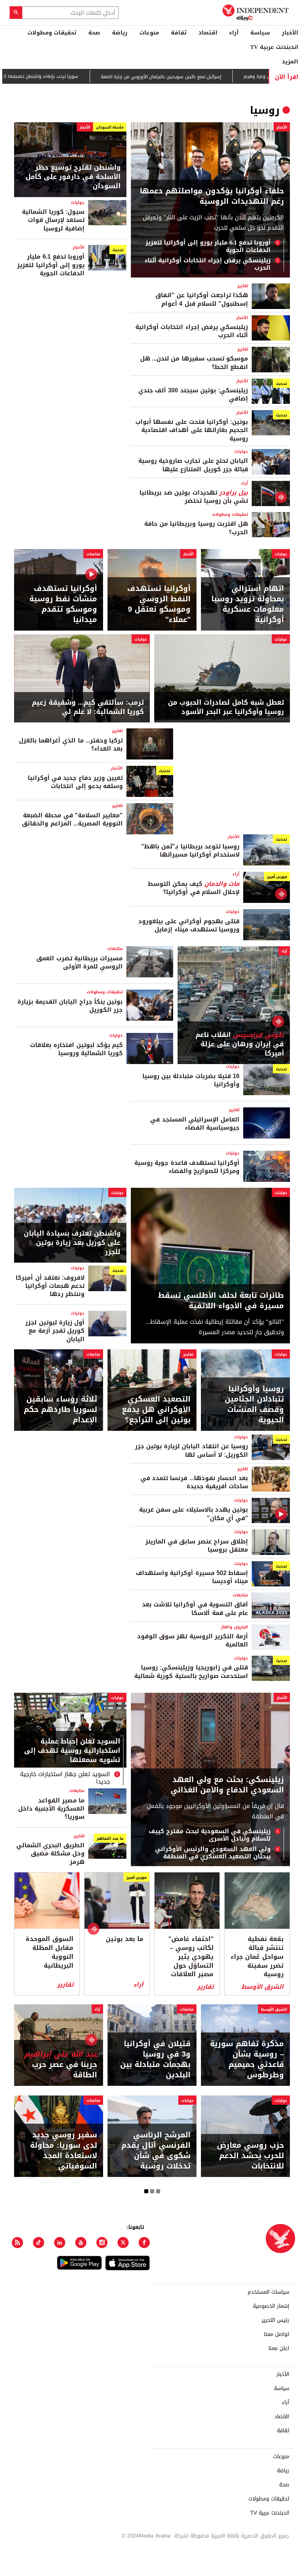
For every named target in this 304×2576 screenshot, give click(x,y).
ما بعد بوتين (125, 1939)
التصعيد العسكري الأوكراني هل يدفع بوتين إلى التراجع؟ (156, 1409)
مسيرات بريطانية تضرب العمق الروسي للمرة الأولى (80, 962)
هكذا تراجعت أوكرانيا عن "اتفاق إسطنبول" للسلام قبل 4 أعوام (202, 299)
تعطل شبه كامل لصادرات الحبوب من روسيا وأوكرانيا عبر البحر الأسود (226, 707)
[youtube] (81, 2243)
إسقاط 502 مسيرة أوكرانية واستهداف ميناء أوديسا (192, 1577)
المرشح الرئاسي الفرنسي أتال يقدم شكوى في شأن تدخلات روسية (156, 2150)
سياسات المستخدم (268, 2292)
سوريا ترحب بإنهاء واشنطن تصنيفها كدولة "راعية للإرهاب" (57, 76)
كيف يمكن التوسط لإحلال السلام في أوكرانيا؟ (194, 888)
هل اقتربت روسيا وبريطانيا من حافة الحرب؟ (196, 528)
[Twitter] (123, 2243)
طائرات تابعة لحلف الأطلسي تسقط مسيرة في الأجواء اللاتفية (221, 1300)
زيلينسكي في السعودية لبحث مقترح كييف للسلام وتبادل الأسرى (210, 1835)
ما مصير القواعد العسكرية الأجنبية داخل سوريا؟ (51, 1809)
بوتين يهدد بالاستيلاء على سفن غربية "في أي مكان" (194, 1514)
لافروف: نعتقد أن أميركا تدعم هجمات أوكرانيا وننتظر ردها (50, 1286)
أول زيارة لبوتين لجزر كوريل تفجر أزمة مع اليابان (55, 1331)
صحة (94, 33)
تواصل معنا (277, 2334)
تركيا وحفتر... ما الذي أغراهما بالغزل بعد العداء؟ (71, 744)
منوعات (149, 33)
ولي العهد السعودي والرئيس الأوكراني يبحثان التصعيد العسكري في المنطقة (213, 1853)
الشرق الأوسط (262, 1987)
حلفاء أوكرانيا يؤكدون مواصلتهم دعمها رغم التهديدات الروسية (212, 196)
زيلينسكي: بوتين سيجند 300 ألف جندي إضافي (193, 394)
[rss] (17, 2243)
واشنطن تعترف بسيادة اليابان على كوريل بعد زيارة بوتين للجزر (72, 1243)
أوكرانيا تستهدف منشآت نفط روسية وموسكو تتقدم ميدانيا (63, 604)
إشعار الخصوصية (271, 2306)
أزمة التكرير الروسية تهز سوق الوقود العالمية (193, 1640)
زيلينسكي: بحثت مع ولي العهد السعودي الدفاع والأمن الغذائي (227, 1785)
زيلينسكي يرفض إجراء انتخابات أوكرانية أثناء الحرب (208, 264)
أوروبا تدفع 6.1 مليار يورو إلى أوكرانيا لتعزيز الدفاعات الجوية (208, 246)
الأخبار (290, 33)
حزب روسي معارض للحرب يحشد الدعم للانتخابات (250, 2155)
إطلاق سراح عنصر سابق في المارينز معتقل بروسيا (197, 1545)
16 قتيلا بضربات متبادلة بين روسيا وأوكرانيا (191, 1080)
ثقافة (179, 33)
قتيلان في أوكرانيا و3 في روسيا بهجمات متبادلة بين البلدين (155, 2059)
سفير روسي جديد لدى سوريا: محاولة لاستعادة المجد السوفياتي (64, 2150)
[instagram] (102, 2243)
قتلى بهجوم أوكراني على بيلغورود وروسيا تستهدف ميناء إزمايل (189, 925)
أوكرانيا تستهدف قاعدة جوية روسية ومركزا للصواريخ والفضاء (187, 1167)
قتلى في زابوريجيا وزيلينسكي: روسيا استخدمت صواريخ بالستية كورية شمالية (191, 1671)
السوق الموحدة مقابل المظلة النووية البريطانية (49, 1952)
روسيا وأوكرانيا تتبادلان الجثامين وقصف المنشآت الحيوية (254, 1404)
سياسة (260, 33)
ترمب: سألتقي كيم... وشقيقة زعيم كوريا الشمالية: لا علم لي (88, 707)
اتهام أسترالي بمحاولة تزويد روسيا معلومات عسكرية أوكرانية (248, 604)
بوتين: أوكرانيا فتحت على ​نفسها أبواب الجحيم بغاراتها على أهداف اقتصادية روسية (192, 430)
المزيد (290, 62)
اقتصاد (208, 33)
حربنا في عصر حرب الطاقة (61, 2064)
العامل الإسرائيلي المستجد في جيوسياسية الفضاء (195, 1124)
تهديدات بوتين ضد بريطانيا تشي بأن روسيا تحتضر (194, 497)
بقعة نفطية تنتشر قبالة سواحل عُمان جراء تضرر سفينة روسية (257, 1957)
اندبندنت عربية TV (274, 47)
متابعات (93, 554)
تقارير (243, 286)
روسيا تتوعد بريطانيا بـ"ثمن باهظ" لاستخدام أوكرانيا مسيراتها (190, 850)
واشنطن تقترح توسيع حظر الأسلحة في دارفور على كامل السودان (73, 177)
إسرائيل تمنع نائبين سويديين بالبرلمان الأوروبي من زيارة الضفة (197, 77)
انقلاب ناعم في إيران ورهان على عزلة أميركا (240, 1044)
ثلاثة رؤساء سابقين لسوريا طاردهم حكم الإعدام (60, 1409)
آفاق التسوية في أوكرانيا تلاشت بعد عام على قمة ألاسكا (195, 1608)
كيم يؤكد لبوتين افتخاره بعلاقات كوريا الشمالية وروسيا (76, 1049)
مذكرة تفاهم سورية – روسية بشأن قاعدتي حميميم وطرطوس (247, 2059)
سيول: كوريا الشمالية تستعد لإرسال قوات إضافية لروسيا (53, 220)
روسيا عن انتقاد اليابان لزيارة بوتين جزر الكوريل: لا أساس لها (191, 1450)
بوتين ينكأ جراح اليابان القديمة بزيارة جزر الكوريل (70, 1006)
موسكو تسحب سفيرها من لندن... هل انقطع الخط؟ (194, 363)
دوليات (78, 202)
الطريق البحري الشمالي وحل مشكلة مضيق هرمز (50, 1854)
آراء (234, 33)
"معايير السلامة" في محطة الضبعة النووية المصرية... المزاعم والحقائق (72, 819)
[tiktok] (39, 2243)
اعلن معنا (279, 2349)
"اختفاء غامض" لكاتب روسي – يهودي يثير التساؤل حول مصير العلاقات (191, 1957)
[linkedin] (60, 2243)
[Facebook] (144, 2243)
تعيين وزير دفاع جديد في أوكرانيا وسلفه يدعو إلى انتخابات (75, 782)
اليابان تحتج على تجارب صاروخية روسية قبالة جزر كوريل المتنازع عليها (193, 465)
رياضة (120, 33)
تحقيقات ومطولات (52, 33)
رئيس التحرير (275, 2320)
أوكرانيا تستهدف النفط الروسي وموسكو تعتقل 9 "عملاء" (159, 604)
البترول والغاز (234, 1627)
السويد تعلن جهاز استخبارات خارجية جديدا (65, 1778)
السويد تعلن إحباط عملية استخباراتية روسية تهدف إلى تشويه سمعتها (72, 1751)
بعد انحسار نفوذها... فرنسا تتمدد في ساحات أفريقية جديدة (194, 1482)
